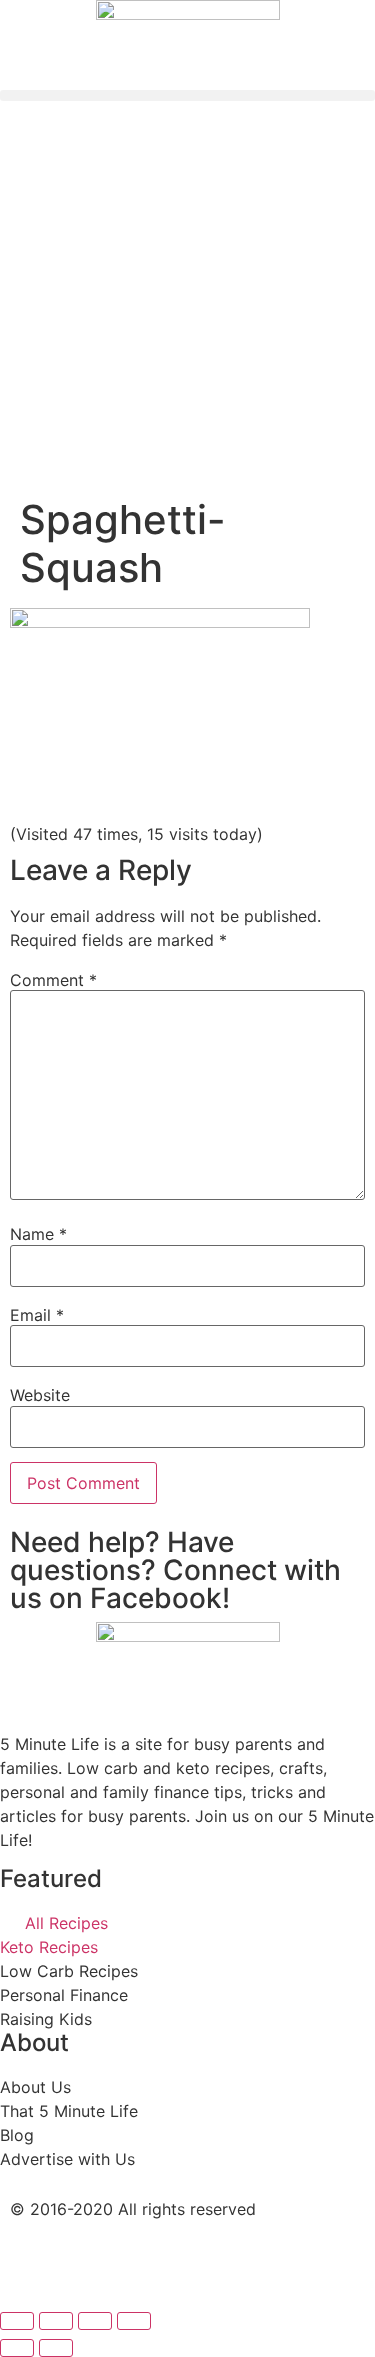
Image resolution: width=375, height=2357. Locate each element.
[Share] (56, 2321)
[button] (187, 95)
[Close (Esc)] (17, 2321)
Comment (53, 980)
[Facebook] (35, 2262)
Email (37, 1315)
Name (38, 1234)
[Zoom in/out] (134, 2321)
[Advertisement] (187, 298)
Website (40, 1395)
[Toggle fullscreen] (95, 2321)
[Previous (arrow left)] (17, 2348)
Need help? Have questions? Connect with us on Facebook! (175, 1570)
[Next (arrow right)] (56, 2348)
